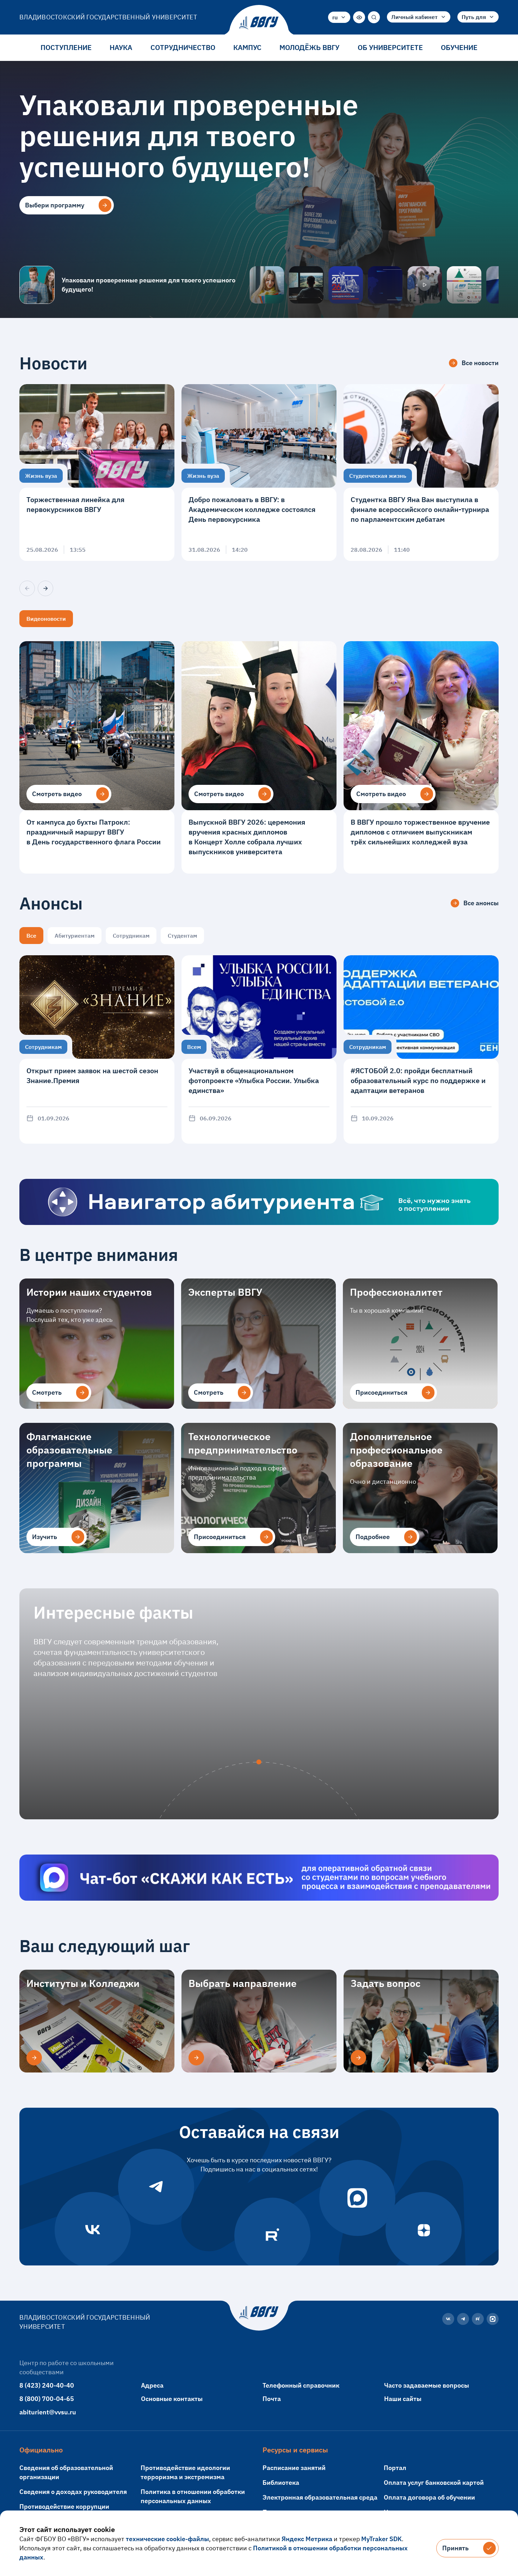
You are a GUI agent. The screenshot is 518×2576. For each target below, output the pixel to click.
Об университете (390, 47)
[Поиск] (374, 17)
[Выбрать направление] (196, 2058)
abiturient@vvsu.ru (48, 2412)
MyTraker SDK (381, 2539)
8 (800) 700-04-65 (47, 2399)
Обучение (459, 47)
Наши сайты (403, 2399)
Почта (272, 2399)
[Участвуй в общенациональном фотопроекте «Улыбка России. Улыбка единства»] (259, 1049)
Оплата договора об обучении (429, 2497)
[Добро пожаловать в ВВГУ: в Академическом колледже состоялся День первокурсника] (259, 473)
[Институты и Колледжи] (34, 2058)
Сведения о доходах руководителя (73, 2492)
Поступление (66, 47)
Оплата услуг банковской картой (434, 2483)
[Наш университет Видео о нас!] (425, 285)
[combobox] (339, 17)
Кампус (247, 47)
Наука (121, 47)
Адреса (152, 2385)
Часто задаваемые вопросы (427, 2385)
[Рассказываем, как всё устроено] (267, 285)
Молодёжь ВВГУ (309, 47)
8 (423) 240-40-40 (47, 2385)
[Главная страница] (259, 23)
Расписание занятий (294, 2468)
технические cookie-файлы (167, 2539)
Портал (395, 2468)
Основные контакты (172, 2399)
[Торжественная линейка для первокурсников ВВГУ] (97, 473)
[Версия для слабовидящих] (359, 17)
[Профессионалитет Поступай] (464, 285)
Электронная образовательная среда (320, 2497)
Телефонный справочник (301, 2385)
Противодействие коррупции (64, 2506)
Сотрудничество (183, 47)
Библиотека (281, 2483)
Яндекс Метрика (307, 2539)
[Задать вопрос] (358, 2058)
